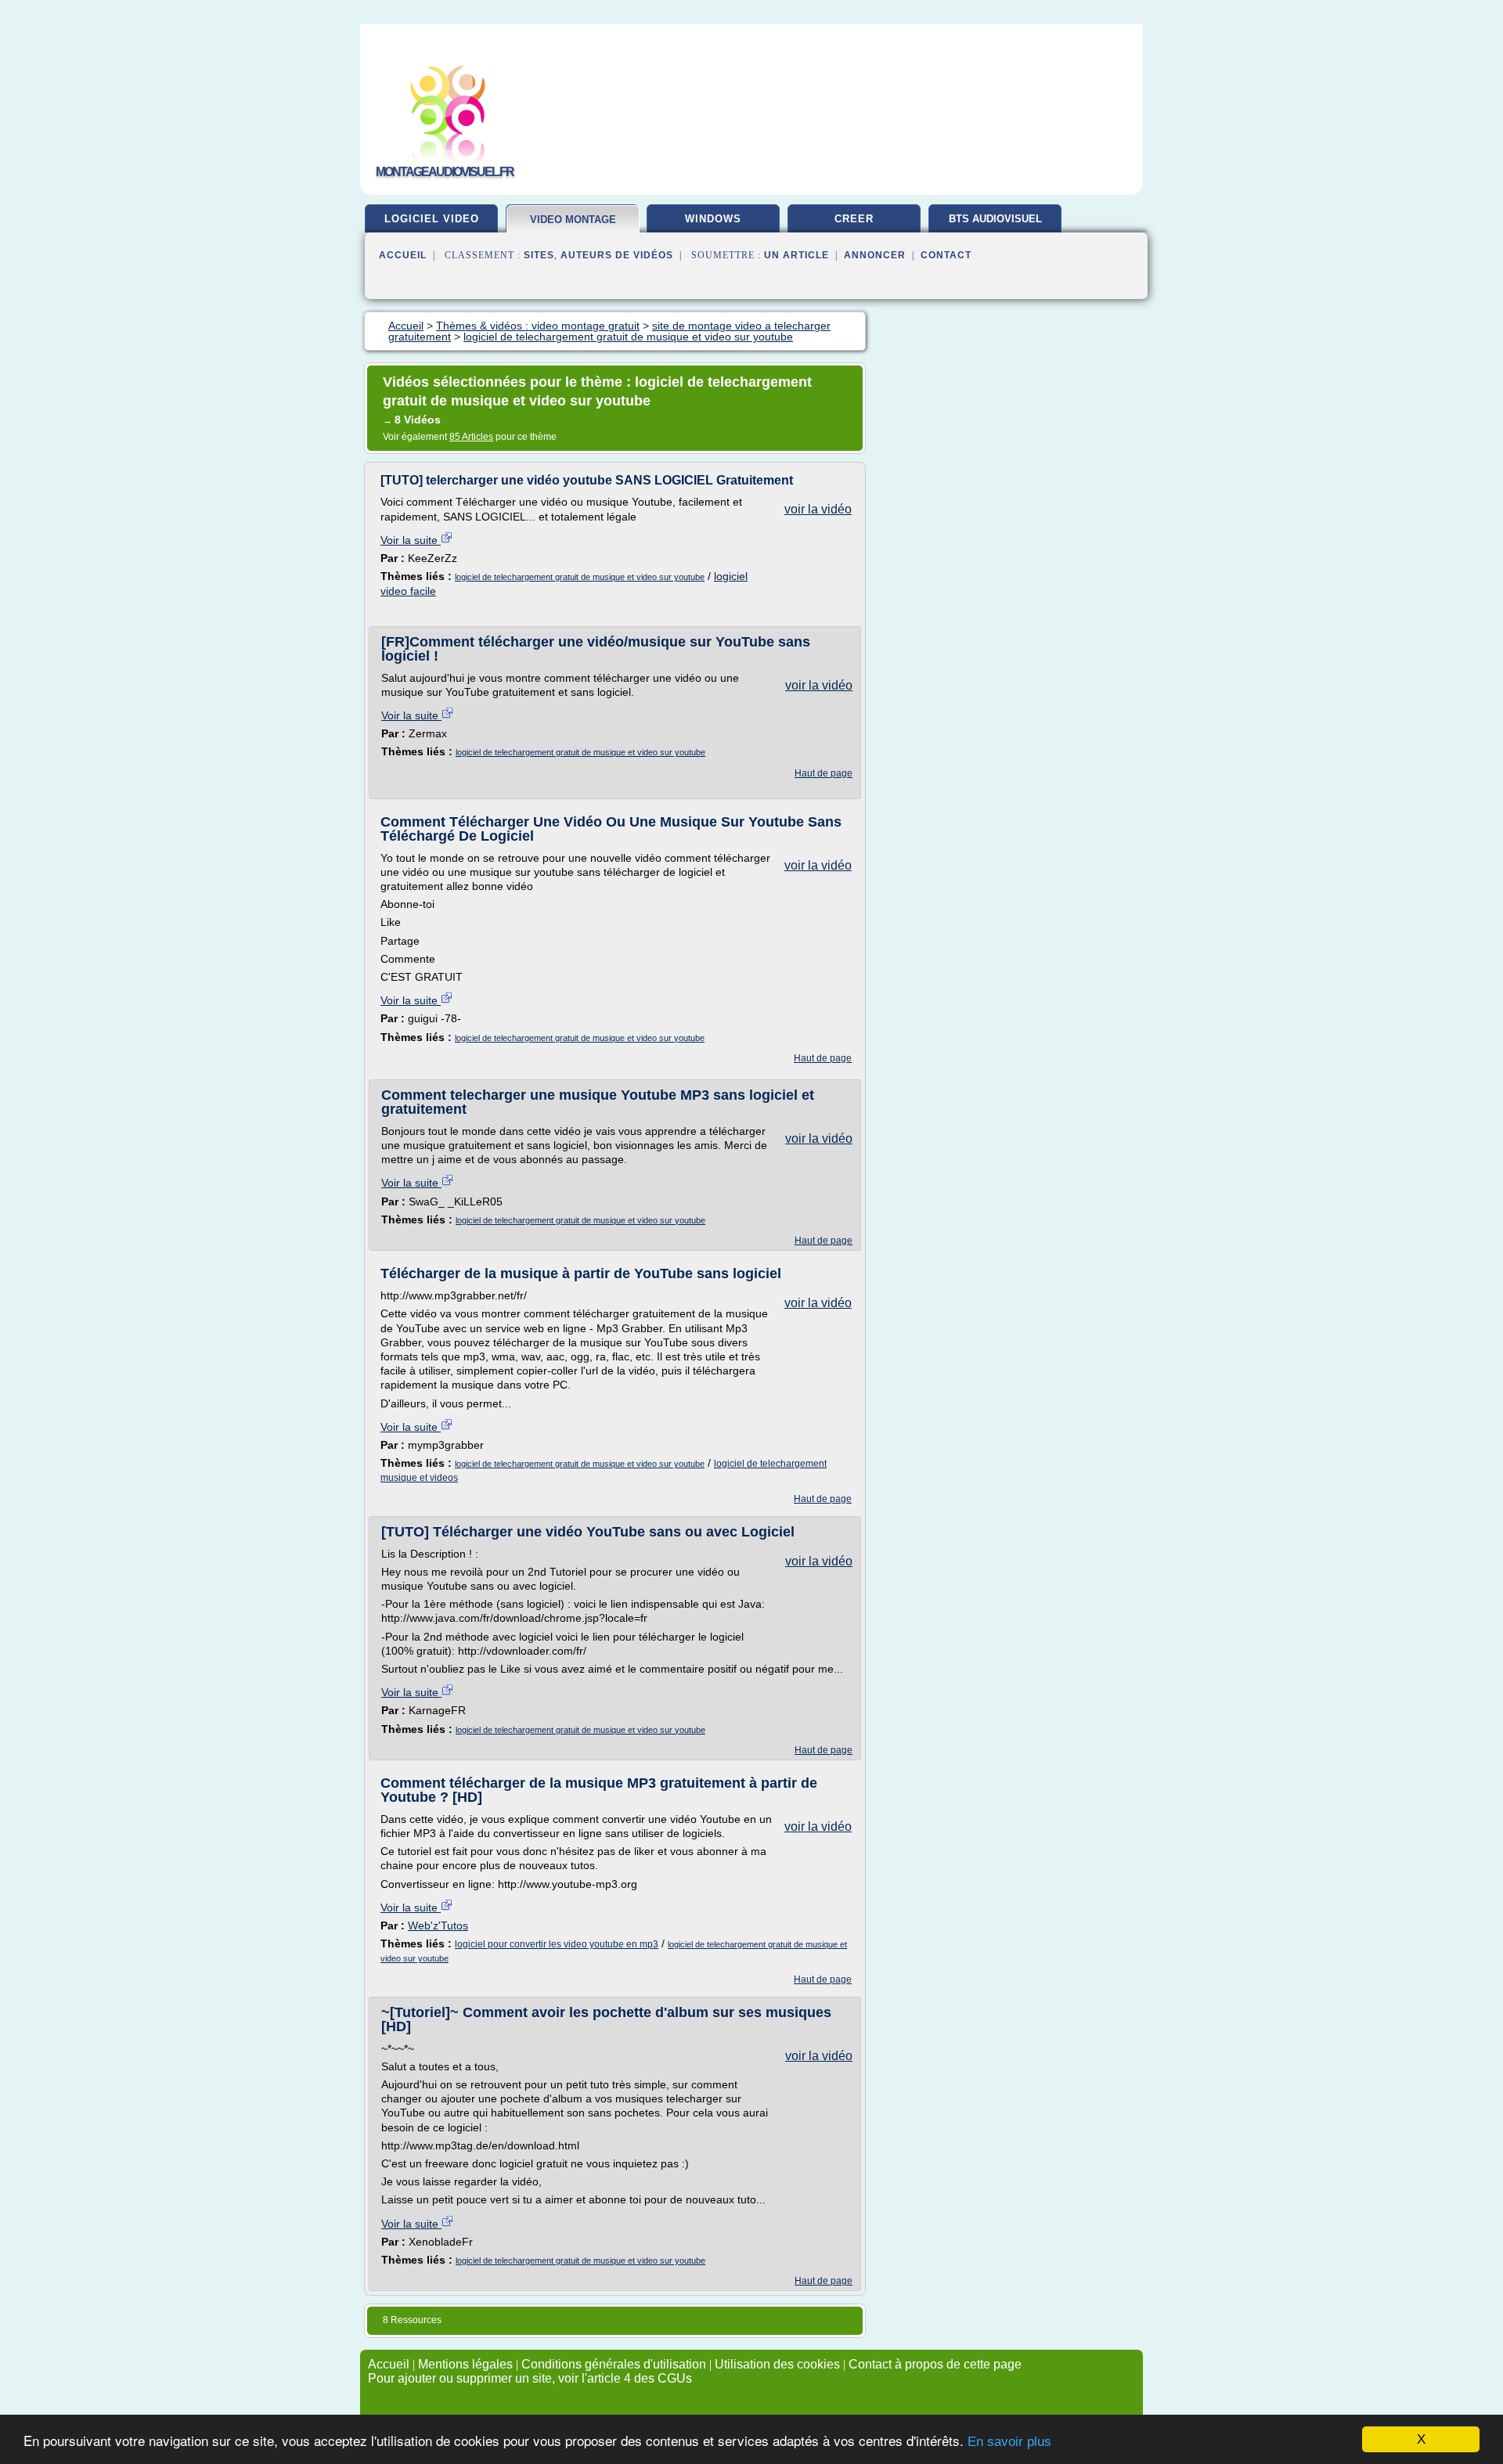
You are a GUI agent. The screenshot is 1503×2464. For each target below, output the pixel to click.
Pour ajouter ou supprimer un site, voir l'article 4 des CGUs (530, 2378)
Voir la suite (411, 540)
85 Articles (471, 437)
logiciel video (432, 219)
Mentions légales (465, 2364)
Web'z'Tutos (438, 1925)
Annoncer (875, 255)
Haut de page (824, 773)
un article (797, 255)
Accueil (403, 255)
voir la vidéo (818, 509)
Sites (539, 255)
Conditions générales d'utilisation (614, 2364)
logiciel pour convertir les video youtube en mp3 (557, 1944)
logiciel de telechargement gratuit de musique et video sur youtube (580, 577)
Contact (946, 255)
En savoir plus (1009, 2442)
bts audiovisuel (995, 219)
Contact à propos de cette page (935, 2364)
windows (713, 219)
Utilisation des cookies (777, 2364)
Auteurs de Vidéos (617, 255)
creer (854, 219)
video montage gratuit (573, 226)
